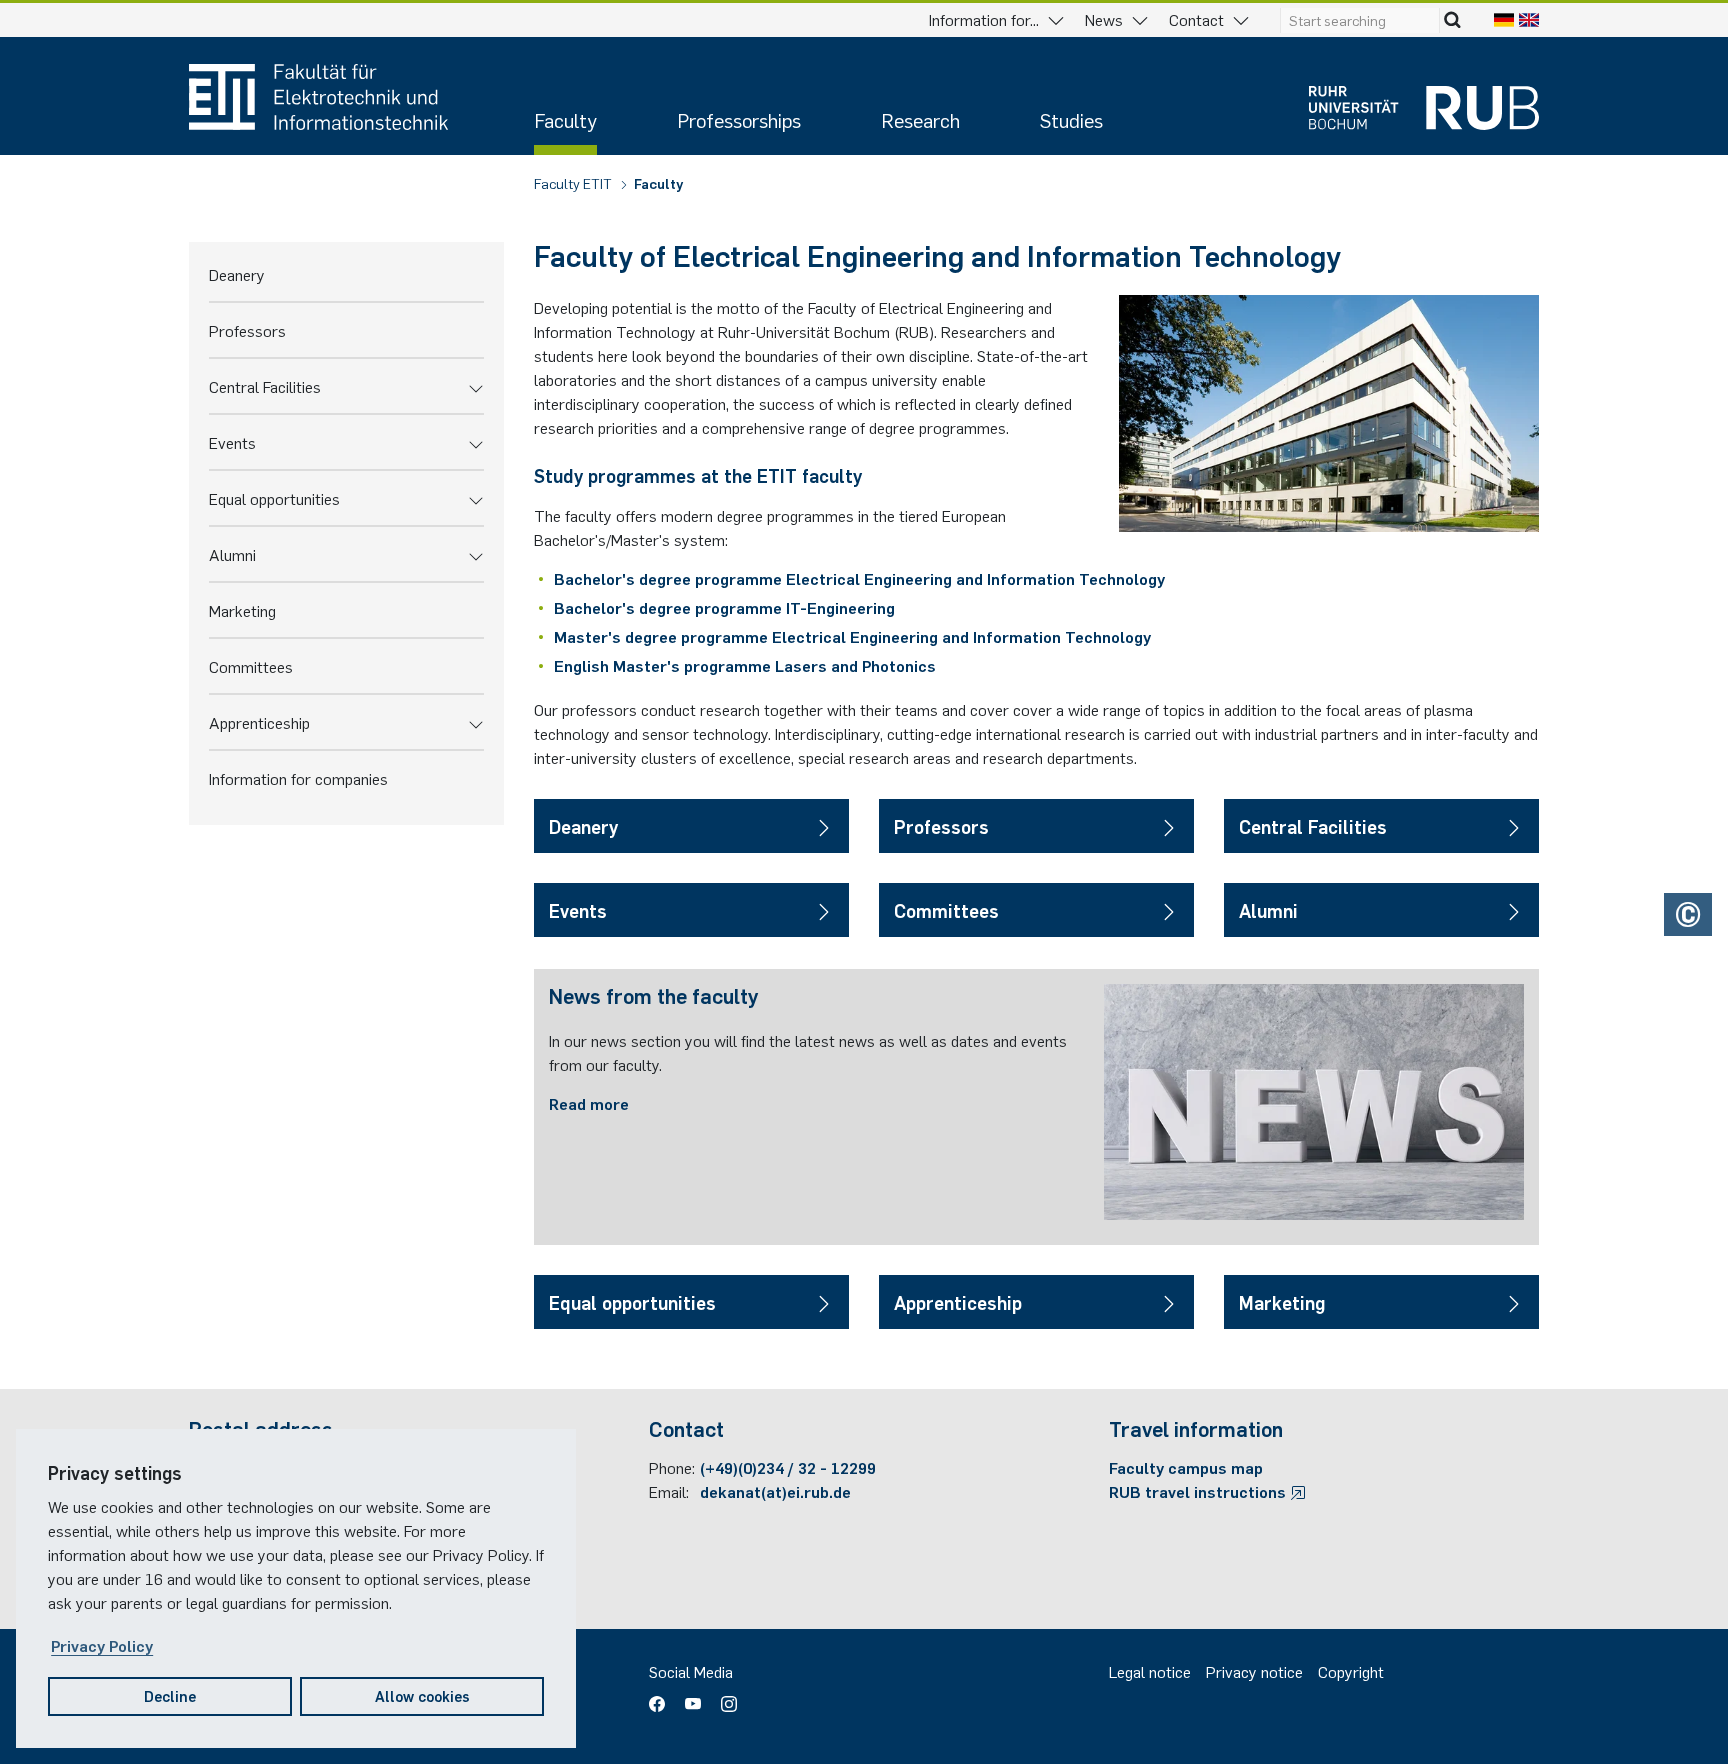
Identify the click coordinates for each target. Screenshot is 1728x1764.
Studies (1071, 119)
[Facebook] (662, 1697)
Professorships (739, 119)
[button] (476, 386)
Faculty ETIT (574, 183)
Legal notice (1150, 1671)
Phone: (672, 1467)
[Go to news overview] (1314, 1102)
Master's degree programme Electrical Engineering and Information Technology (852, 636)
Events (232, 442)
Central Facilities (265, 386)
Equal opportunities (274, 498)
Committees (251, 666)
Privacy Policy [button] (102, 1645)
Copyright (1351, 1671)
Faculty (565, 119)
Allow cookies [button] (422, 1695)
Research (920, 119)
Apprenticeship (259, 722)
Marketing (242, 610)
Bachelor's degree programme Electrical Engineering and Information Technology (859, 578)
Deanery (237, 274)
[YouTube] (693, 1697)
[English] (1529, 19)
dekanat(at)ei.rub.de (775, 1491)
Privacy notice (1254, 1671)
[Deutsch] (1504, 19)
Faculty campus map (1186, 1467)
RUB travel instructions (1199, 1491)
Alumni (232, 554)
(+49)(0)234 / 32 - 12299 (788, 1467)
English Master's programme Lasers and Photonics (745, 665)
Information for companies (298, 778)
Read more (589, 1103)
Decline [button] (170, 1695)
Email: (669, 1491)
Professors (247, 330)
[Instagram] (724, 1697)
